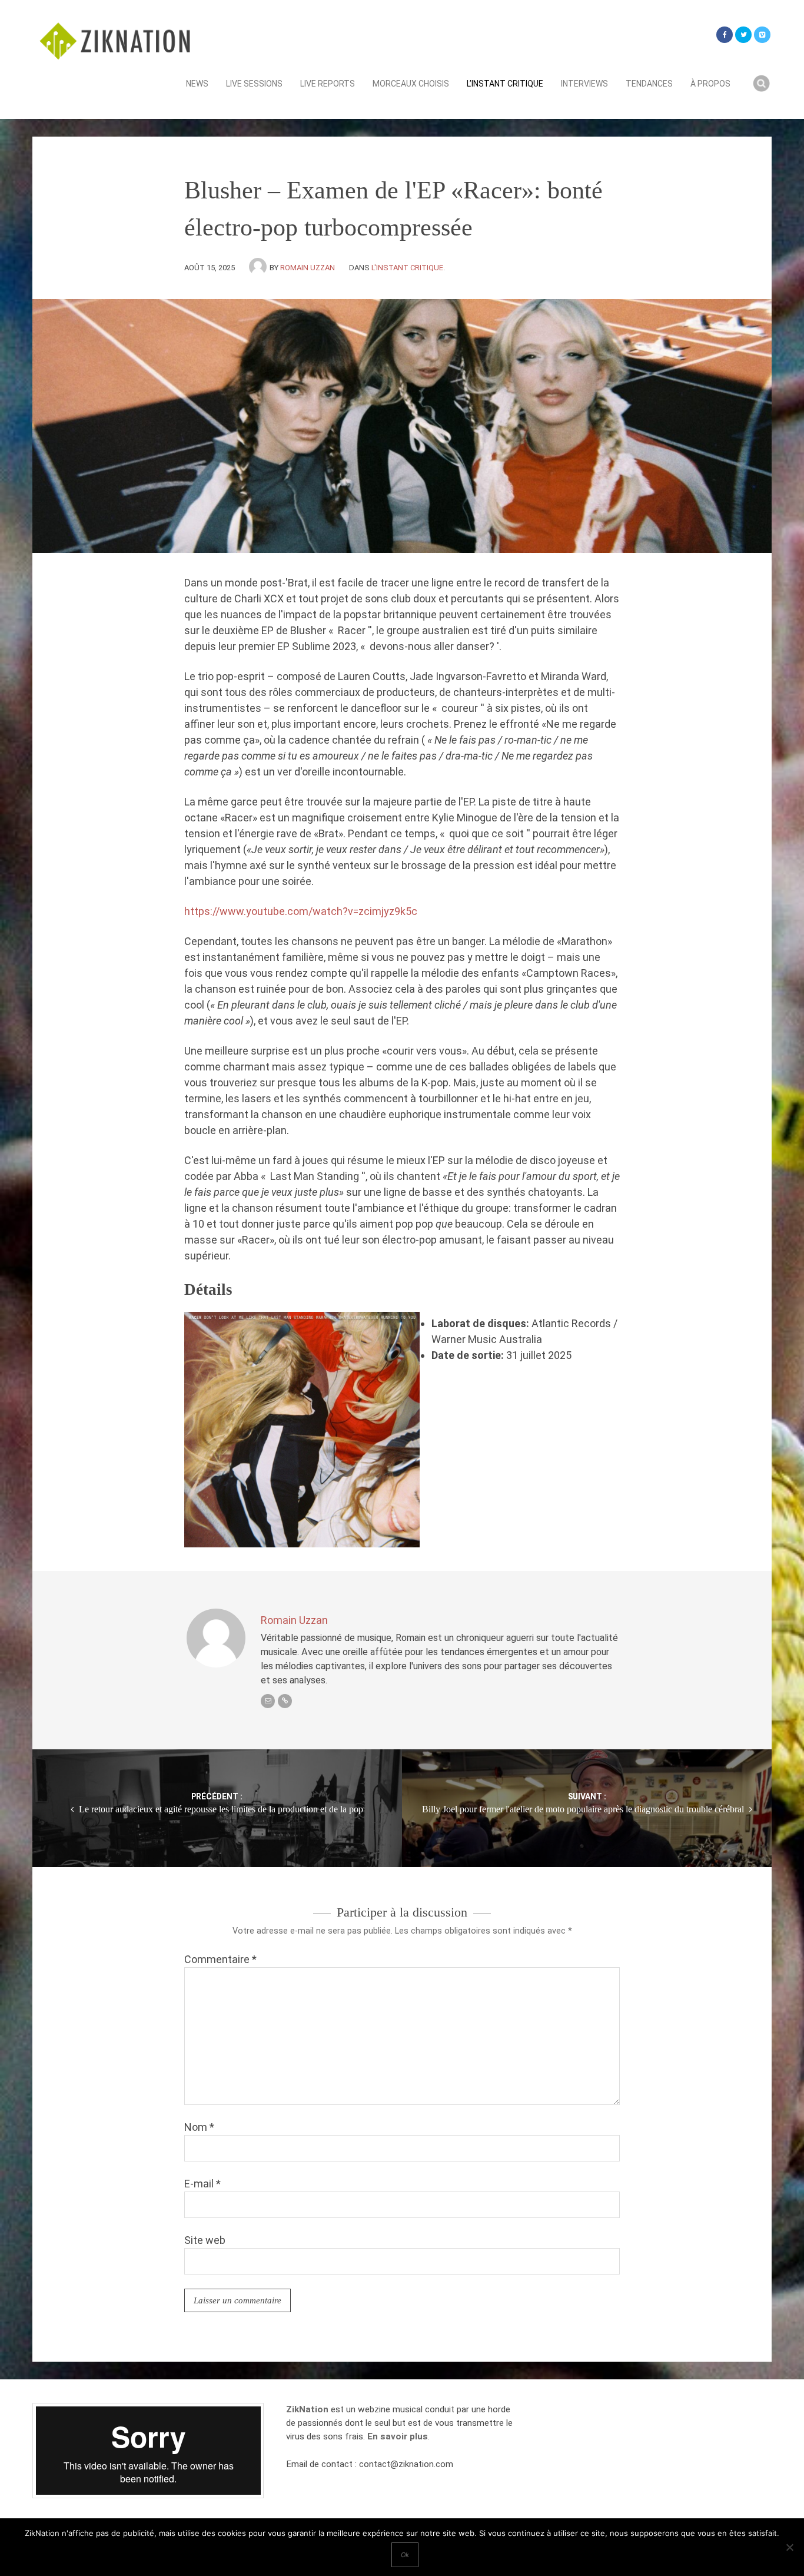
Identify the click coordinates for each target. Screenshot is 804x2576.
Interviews (584, 84)
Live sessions (254, 84)
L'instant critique (407, 268)
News (197, 84)
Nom (199, 2127)
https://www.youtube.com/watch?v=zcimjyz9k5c (301, 911)
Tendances (649, 84)
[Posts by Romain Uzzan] (259, 268)
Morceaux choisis (411, 84)
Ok (405, 2555)
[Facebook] (725, 35)
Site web (205, 2240)
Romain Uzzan (308, 268)
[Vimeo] (762, 35)
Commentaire (220, 1959)
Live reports (328, 84)
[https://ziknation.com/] (285, 1701)
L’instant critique (505, 84)
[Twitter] (743, 35)
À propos (710, 84)
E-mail (202, 2184)
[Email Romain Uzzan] (268, 1701)
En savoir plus (398, 2436)
